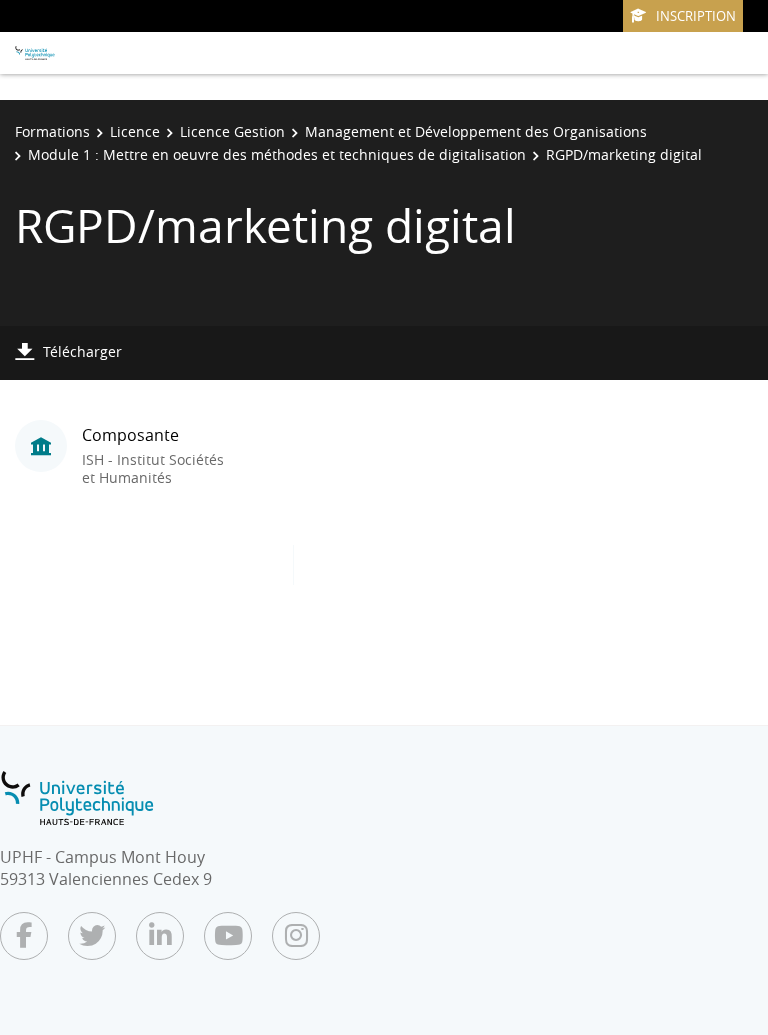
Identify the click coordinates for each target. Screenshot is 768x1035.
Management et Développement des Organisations (476, 131)
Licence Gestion (232, 131)
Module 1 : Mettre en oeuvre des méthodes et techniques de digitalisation (277, 154)
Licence (135, 131)
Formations (52, 131)
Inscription (696, 16)
